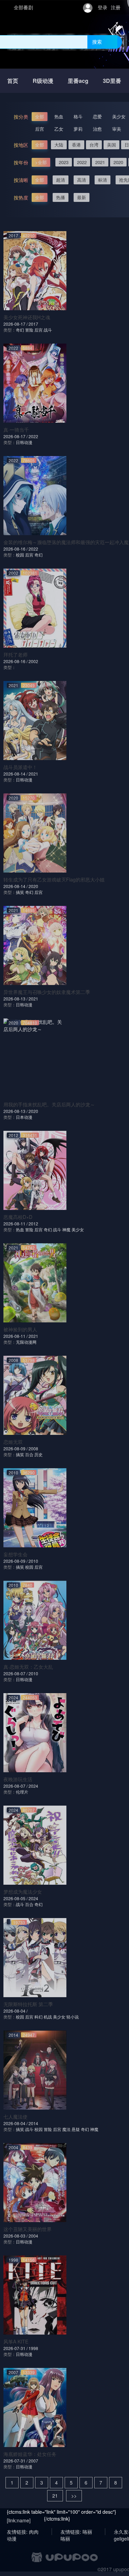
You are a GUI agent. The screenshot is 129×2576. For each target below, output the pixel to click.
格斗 (78, 116)
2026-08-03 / (16, 2236)
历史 (39, 1454)
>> (74, 2496)
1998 (33, 2348)
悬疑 (76, 2129)
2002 (33, 661)
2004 (33, 2236)
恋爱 (97, 116)
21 (55, 2496)
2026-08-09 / (16, 1448)
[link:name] (19, 2520)
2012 (33, 1224)
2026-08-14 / (16, 774)
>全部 (41, 162)
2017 (33, 324)
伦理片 (22, 1792)
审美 (117, 129)
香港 (76, 145)
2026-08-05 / (16, 1898)
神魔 (66, 1229)
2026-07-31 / (16, 2348)
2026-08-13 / (16, 999)
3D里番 (112, 81)
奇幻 (20, 330)
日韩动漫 (24, 442)
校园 (20, 555)
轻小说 (73, 2017)
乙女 (59, 129)
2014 (33, 2123)
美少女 (119, 116)
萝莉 (78, 129)
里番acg (78, 81)
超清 (61, 180)
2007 (33, 2461)
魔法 (66, 2129)
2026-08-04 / (15, 2011)
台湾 (94, 145)
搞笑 (20, 892)
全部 (40, 116)
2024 (33, 1786)
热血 (59, 116)
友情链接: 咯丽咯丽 (76, 2532)
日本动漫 (24, 1117)
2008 (33, 1448)
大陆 (59, 145)
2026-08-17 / (16, 324)
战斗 (48, 330)
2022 (82, 162)
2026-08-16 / (16, 549)
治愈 (97, 129)
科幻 (39, 2017)
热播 (61, 197)
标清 (103, 180)
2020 (118, 162)
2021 (100, 162)
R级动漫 (43, 81)
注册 (116, 7)
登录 (103, 7)
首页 (13, 81)
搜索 (97, 42)
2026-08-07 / (16, 1673)
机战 (48, 2017)
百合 (29, 1454)
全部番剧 (23, 7)
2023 (64, 162)
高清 (82, 180)
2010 (33, 1561)
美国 (111, 145)
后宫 (40, 129)
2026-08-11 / (16, 1224)
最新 (82, 197)
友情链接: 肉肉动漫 (23, 2532)
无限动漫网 (26, 1342)
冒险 (29, 330)
